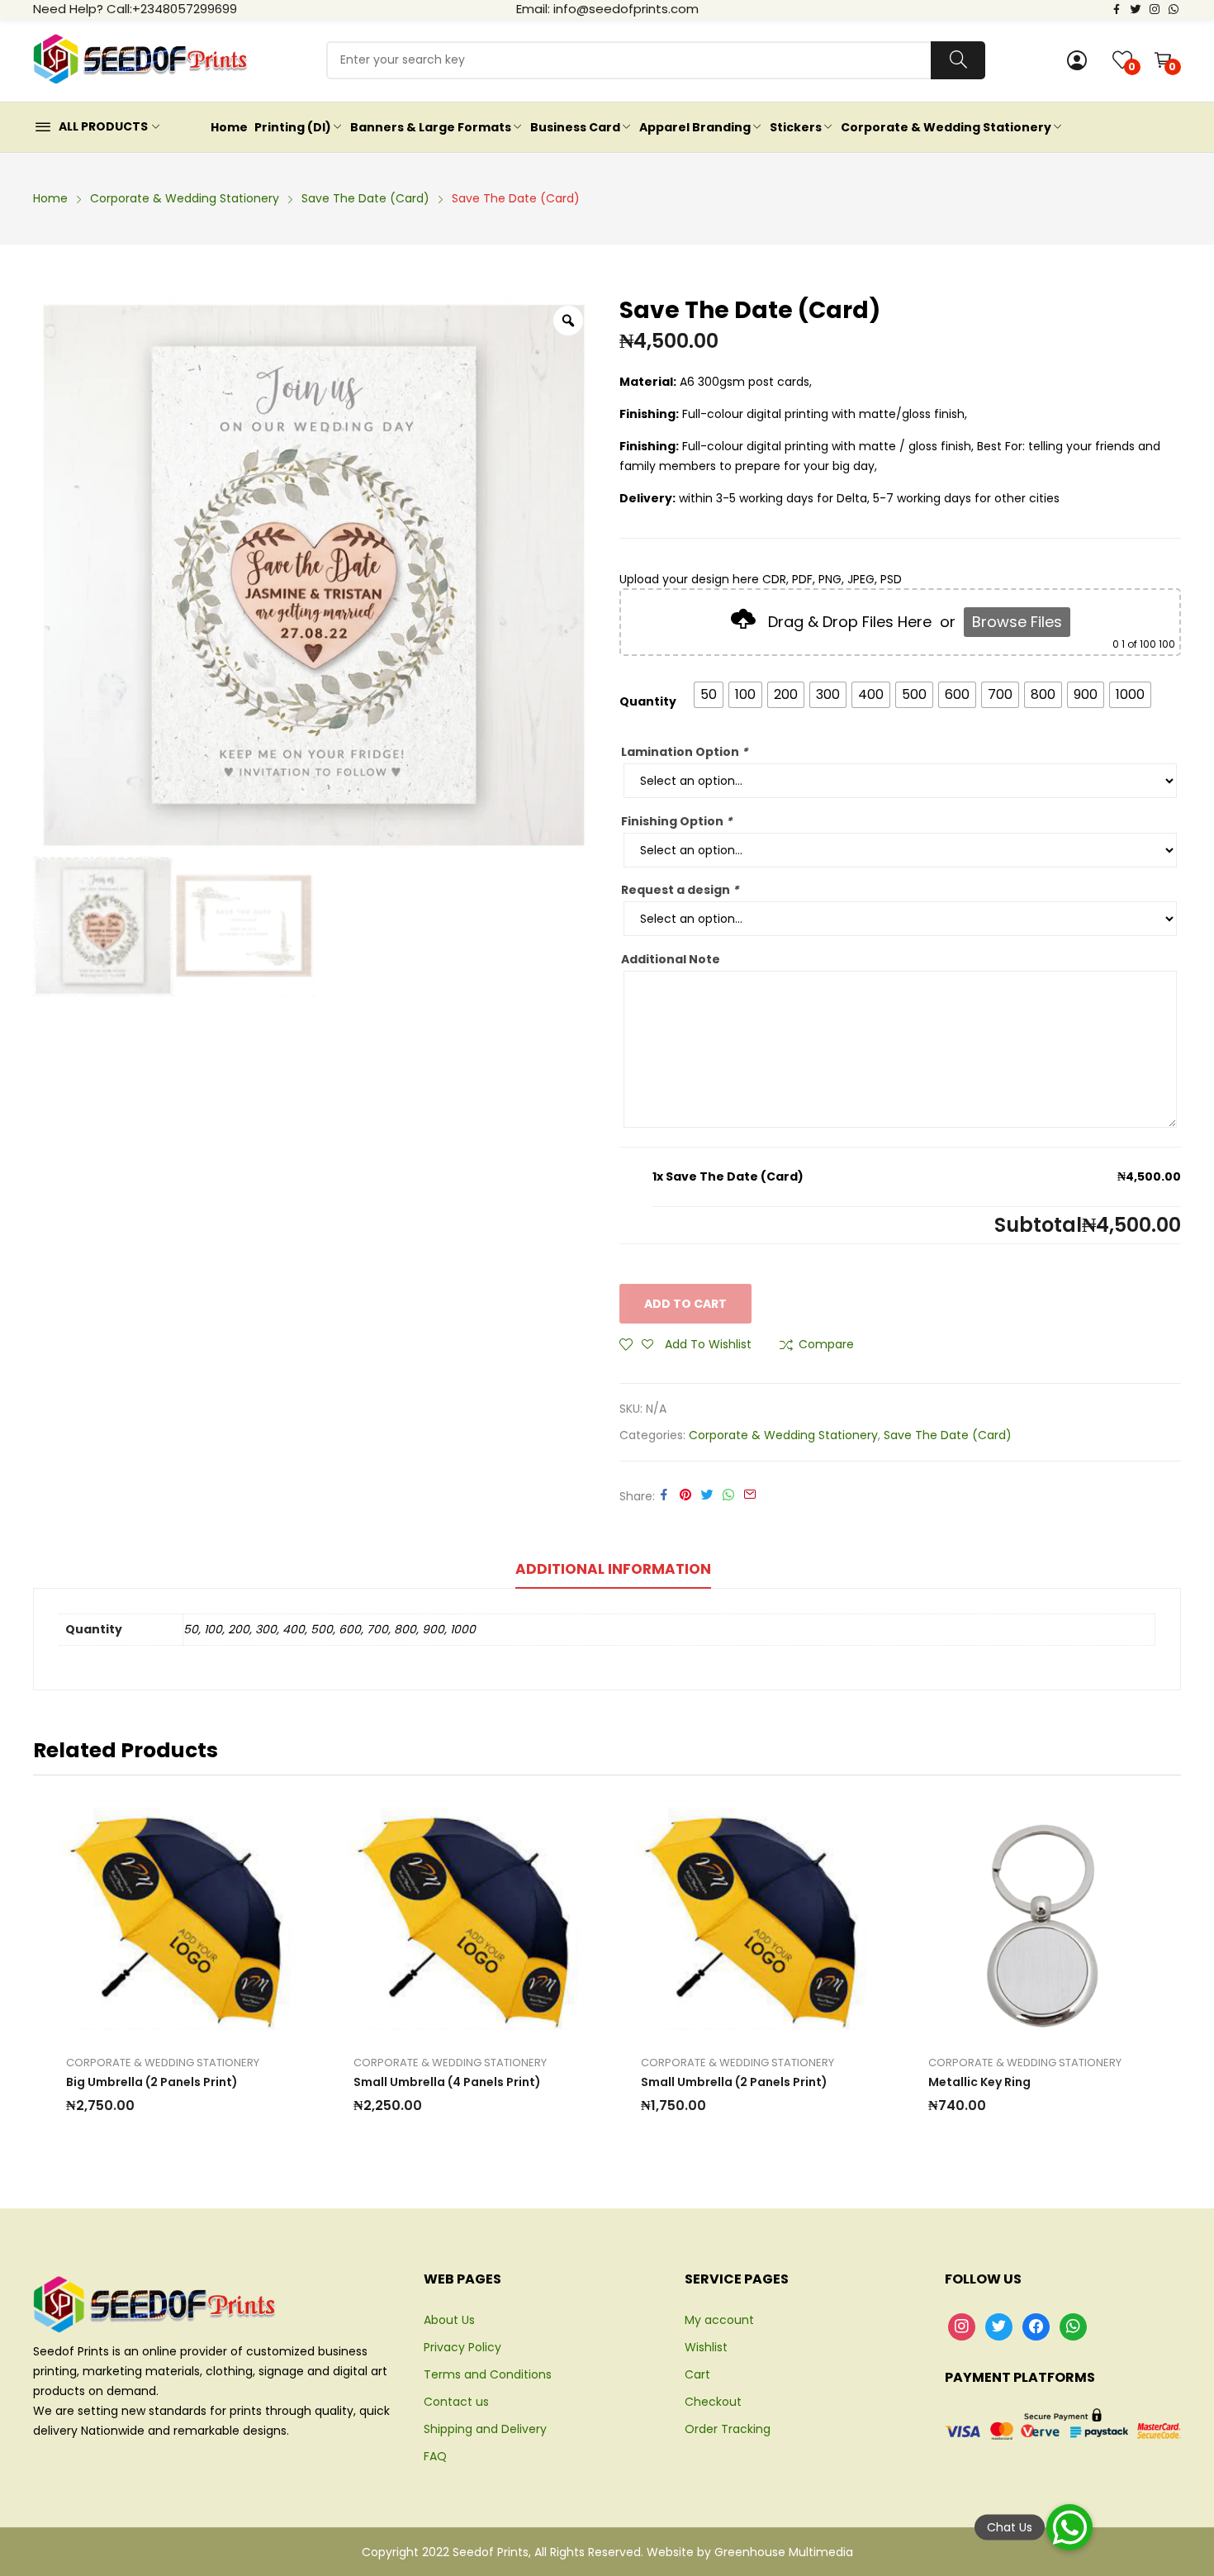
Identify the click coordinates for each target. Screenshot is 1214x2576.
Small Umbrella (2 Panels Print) (734, 2082)
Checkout (713, 2402)
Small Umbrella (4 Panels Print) (447, 2082)
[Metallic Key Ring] (1039, 1919)
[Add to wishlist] (159, 1919)
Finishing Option (676, 821)
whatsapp (1174, 8)
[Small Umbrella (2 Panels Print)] (752, 1919)
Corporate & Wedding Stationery (783, 1435)
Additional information (613, 1569)
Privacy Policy (462, 2347)
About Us (449, 2320)
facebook (1117, 8)
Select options (121, 1919)
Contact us (456, 2402)
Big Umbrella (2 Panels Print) (152, 2082)
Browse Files (1017, 622)
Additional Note (671, 959)
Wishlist (706, 2347)
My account (719, 2320)
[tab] (613, 1571)
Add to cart (685, 1304)
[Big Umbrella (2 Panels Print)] (177, 1919)
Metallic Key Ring (979, 2082)
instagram (1155, 8)
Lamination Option (684, 752)
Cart (697, 2374)
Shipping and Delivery (485, 2429)
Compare (826, 1344)
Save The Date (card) (948, 1435)
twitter (1136, 8)
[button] (1069, 2527)
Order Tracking (728, 2429)
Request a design (680, 890)
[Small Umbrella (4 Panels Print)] (464, 1919)
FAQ (435, 2456)
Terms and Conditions (488, 2374)
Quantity (648, 701)
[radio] (709, 695)
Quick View (233, 1919)
